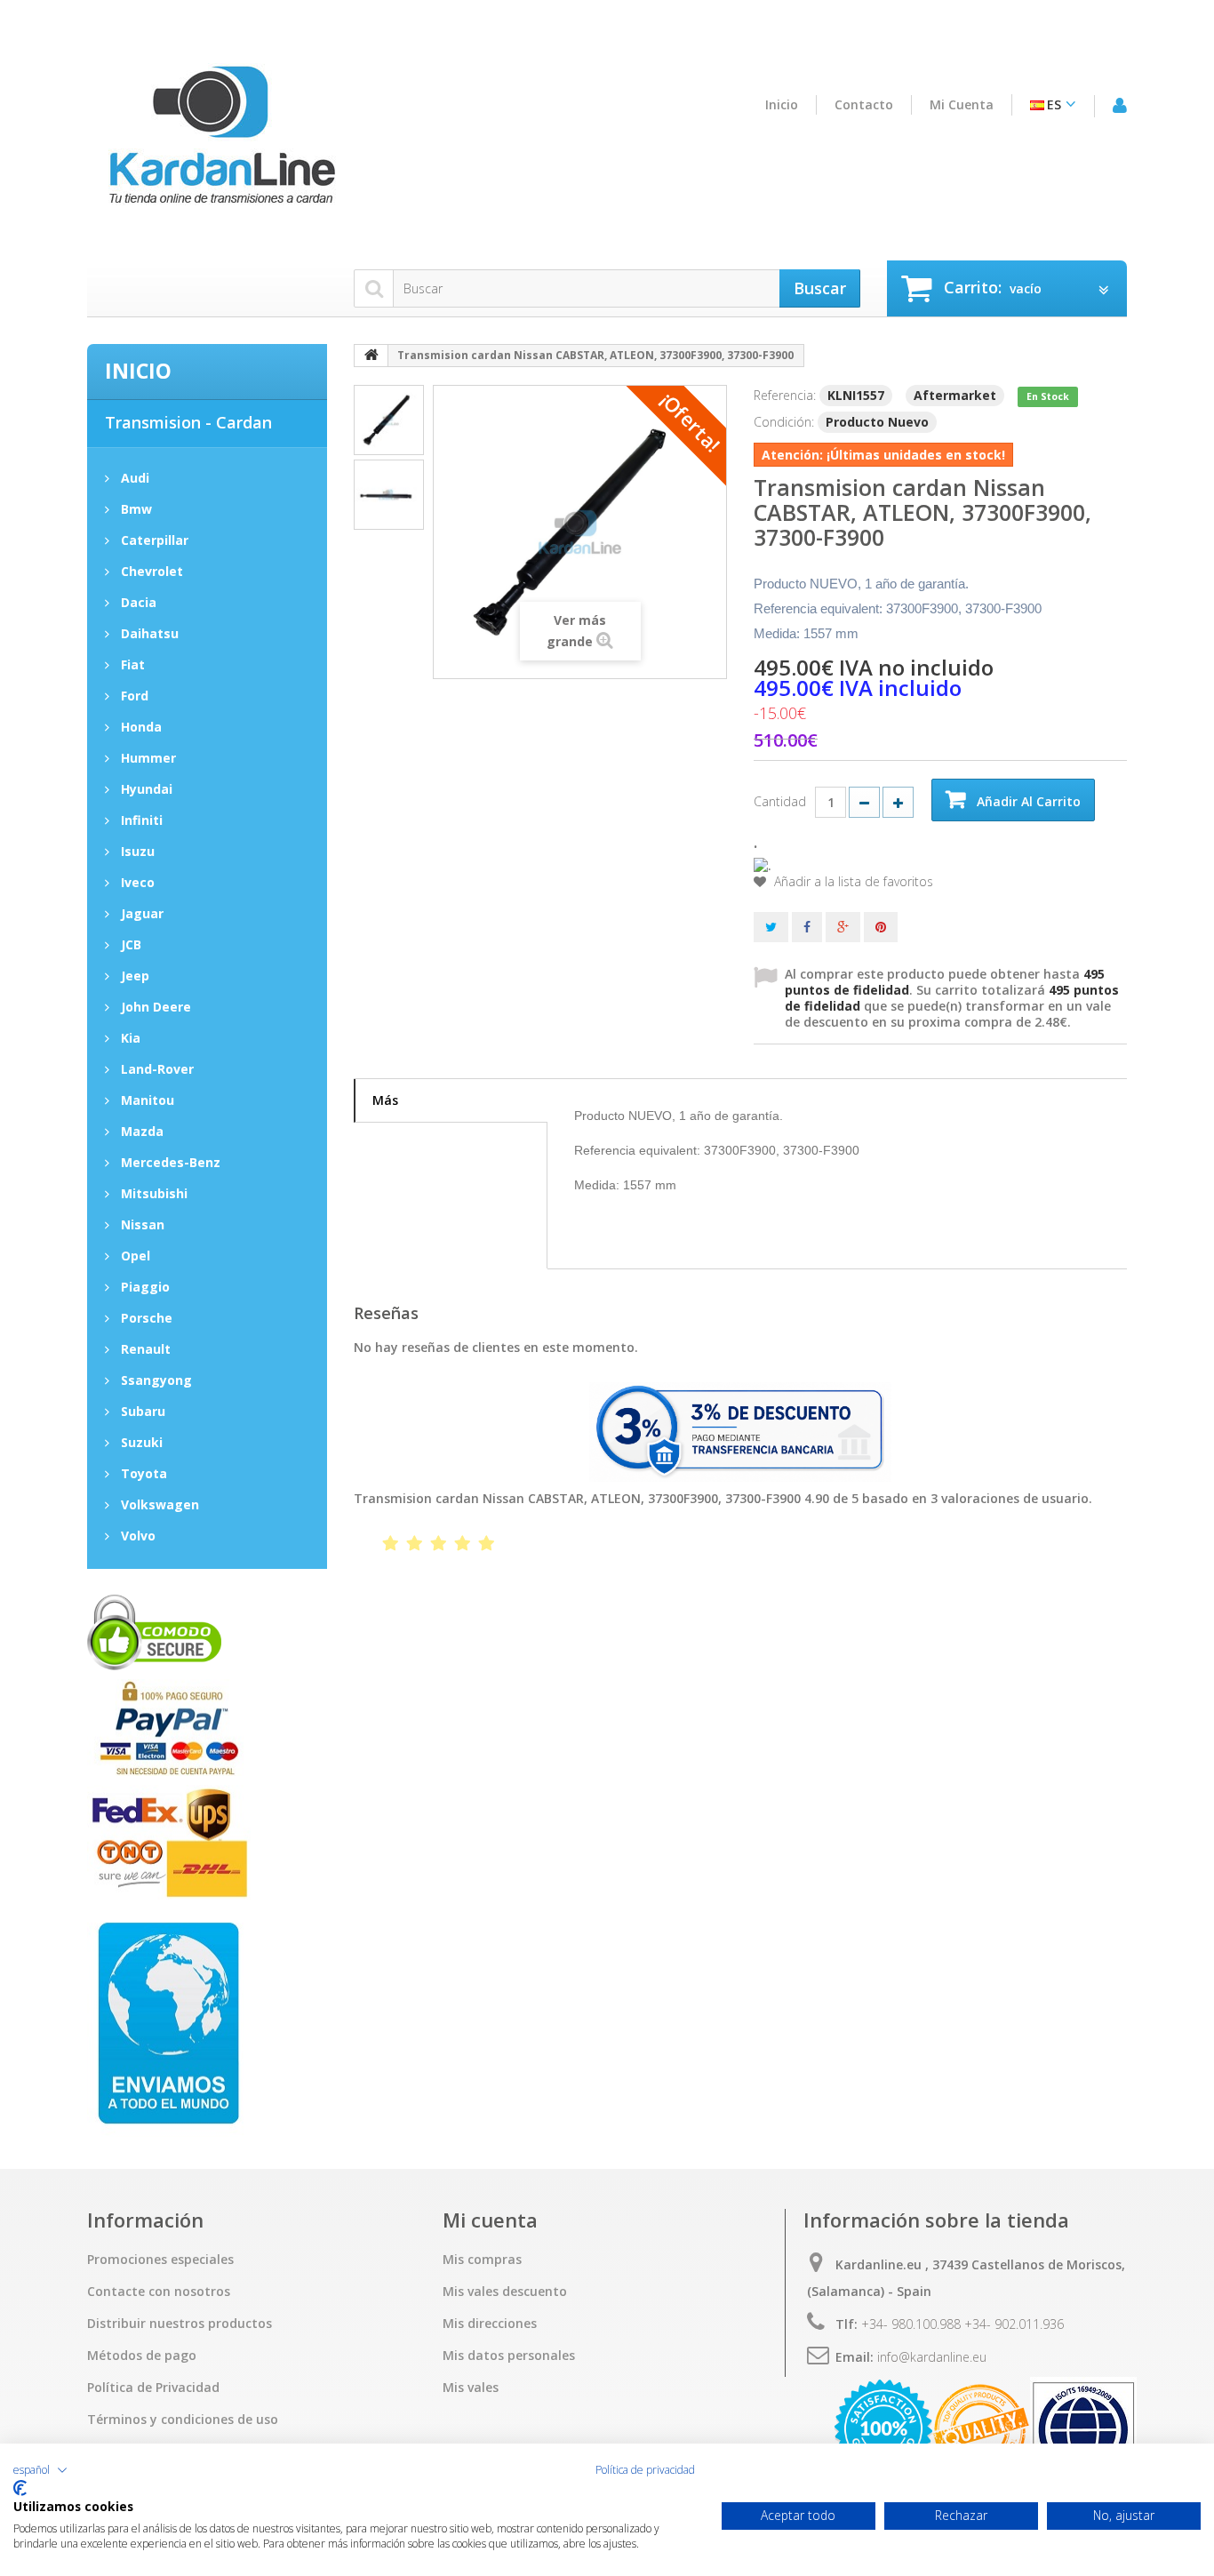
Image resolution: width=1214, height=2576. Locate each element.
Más (385, 1100)
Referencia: (785, 395)
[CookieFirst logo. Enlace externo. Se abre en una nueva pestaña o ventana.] (20, 2488)
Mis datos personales (509, 2356)
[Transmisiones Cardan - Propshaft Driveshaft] (220, 145)
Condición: (784, 422)
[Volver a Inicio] (371, 356)
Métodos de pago (142, 2356)
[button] (40, 2470)
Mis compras (482, 2260)
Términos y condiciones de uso (183, 2420)
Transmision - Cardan (188, 422)
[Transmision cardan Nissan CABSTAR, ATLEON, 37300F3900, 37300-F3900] (389, 420)
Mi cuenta (962, 105)
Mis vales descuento (505, 2292)
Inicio (782, 105)
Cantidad (780, 801)
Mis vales (471, 2388)
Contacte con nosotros (159, 2292)
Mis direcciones (490, 2324)
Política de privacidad (645, 2470)
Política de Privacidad (153, 2388)
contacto (864, 105)
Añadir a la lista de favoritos (852, 882)
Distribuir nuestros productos (180, 2324)
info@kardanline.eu (932, 2357)
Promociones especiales (160, 2260)
